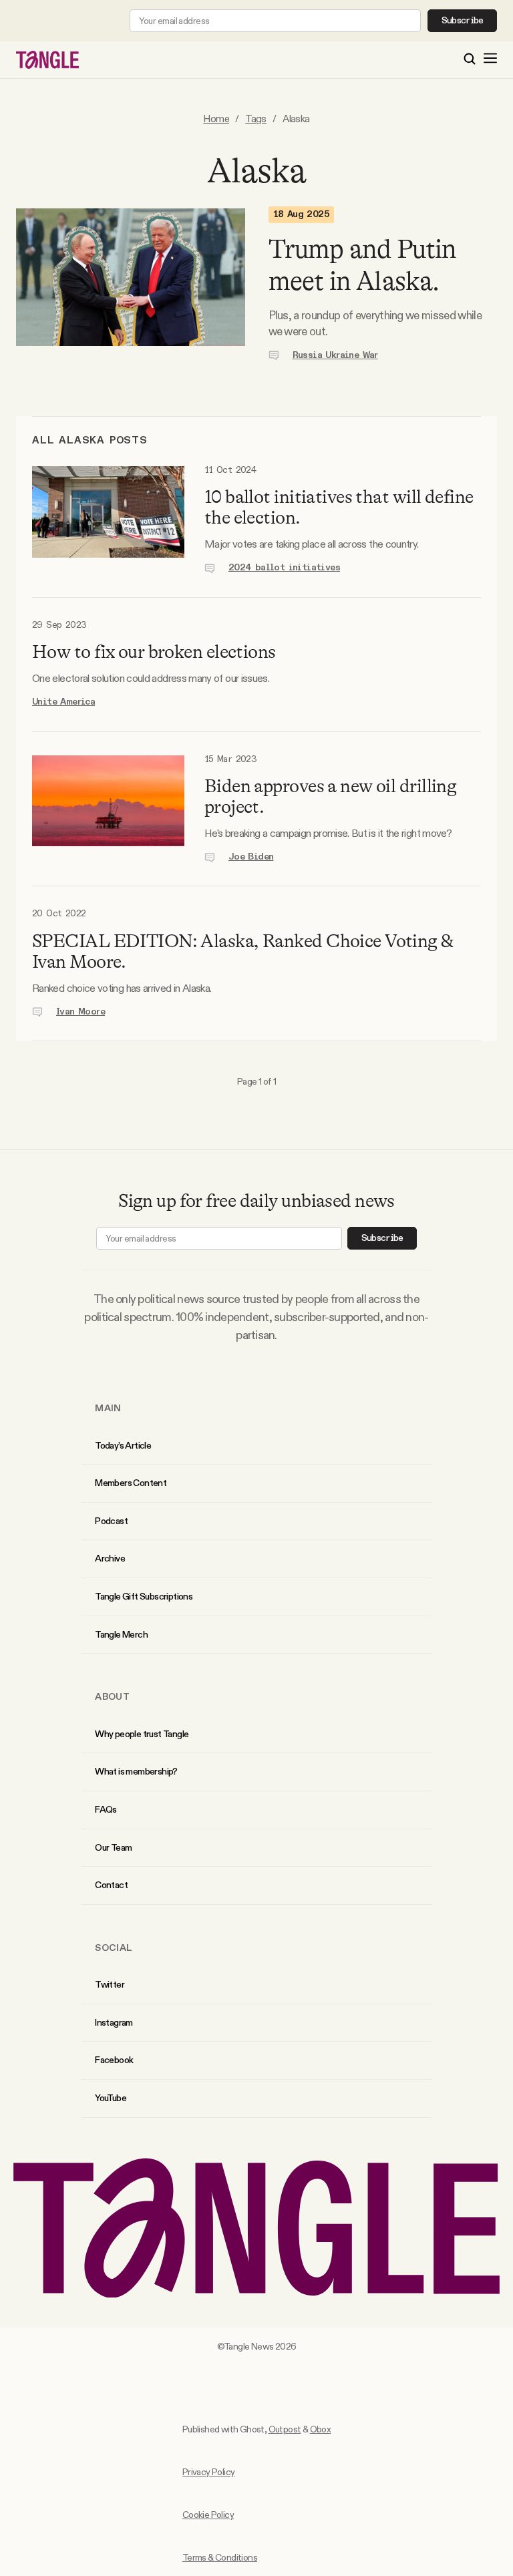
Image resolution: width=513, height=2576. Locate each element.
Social (114, 1948)
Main (108, 1408)
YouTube (111, 2098)
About (112, 1696)
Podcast (111, 1521)
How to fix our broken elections (154, 652)
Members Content (131, 1483)
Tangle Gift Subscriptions (144, 1596)
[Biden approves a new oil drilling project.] (108, 809)
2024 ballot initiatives (284, 568)
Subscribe (463, 21)
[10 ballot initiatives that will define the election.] (108, 520)
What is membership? (136, 1771)
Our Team (113, 1847)
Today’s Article (123, 1445)
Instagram (114, 2022)
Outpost (285, 2429)
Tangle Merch (121, 1634)
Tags (256, 119)
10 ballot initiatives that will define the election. (339, 507)
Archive (110, 1558)
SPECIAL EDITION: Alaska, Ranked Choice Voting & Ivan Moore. (243, 951)
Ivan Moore (80, 1012)
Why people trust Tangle (142, 1734)
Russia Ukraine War (335, 355)
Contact (111, 1885)
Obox (321, 2429)
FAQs (106, 1809)
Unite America (63, 702)
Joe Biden (251, 857)
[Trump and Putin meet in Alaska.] (131, 285)
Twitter (110, 1984)
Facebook (114, 2060)
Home (216, 119)
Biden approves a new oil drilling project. (331, 796)
